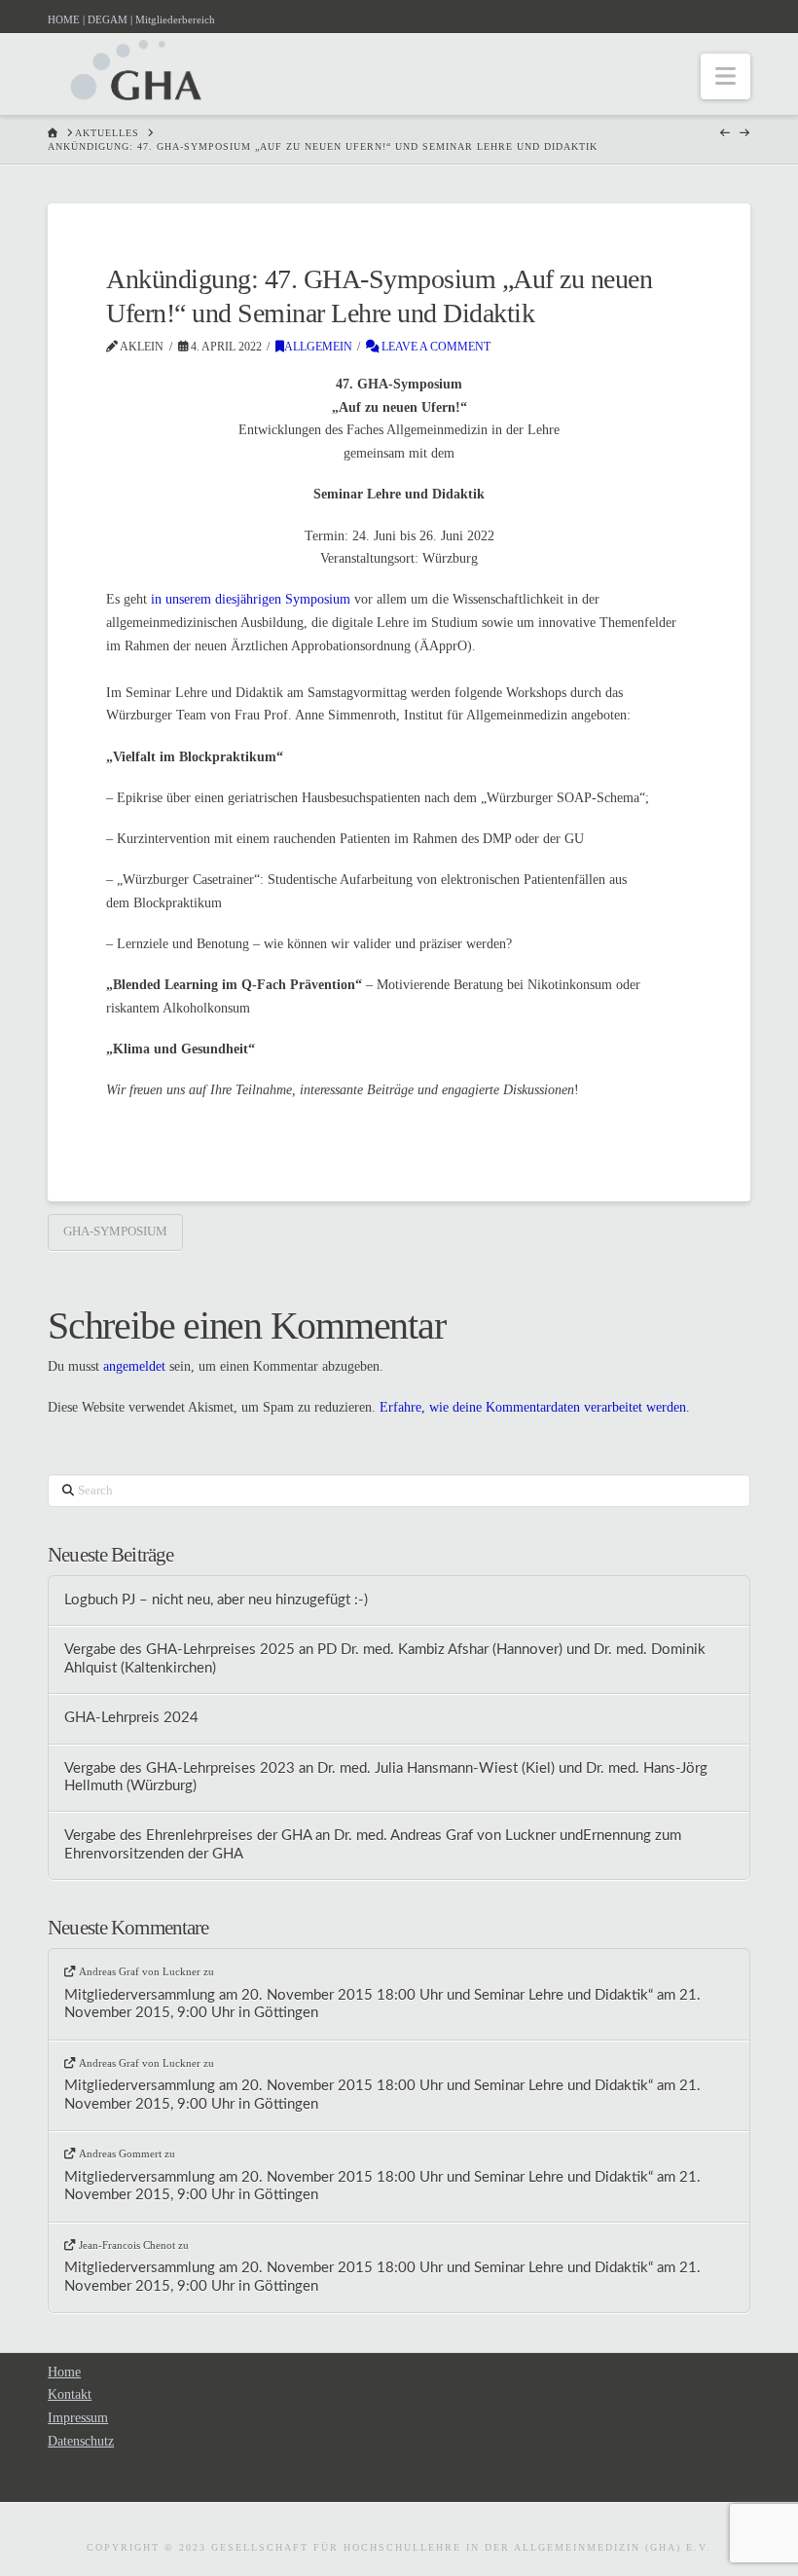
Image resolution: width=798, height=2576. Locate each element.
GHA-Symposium (115, 1231)
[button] (725, 76)
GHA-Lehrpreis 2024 (131, 1718)
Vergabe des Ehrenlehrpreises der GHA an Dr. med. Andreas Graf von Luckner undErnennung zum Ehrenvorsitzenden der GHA (373, 1845)
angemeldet (134, 1366)
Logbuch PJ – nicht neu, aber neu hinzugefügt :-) (216, 1600)
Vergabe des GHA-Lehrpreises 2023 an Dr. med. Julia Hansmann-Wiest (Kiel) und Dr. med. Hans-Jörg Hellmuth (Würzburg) (386, 1778)
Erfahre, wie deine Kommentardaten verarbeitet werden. (535, 1407)
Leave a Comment (435, 347)
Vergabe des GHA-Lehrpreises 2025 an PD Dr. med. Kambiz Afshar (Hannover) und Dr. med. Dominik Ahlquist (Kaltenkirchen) (385, 1659)
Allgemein (318, 347)
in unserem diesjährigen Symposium (251, 599)
